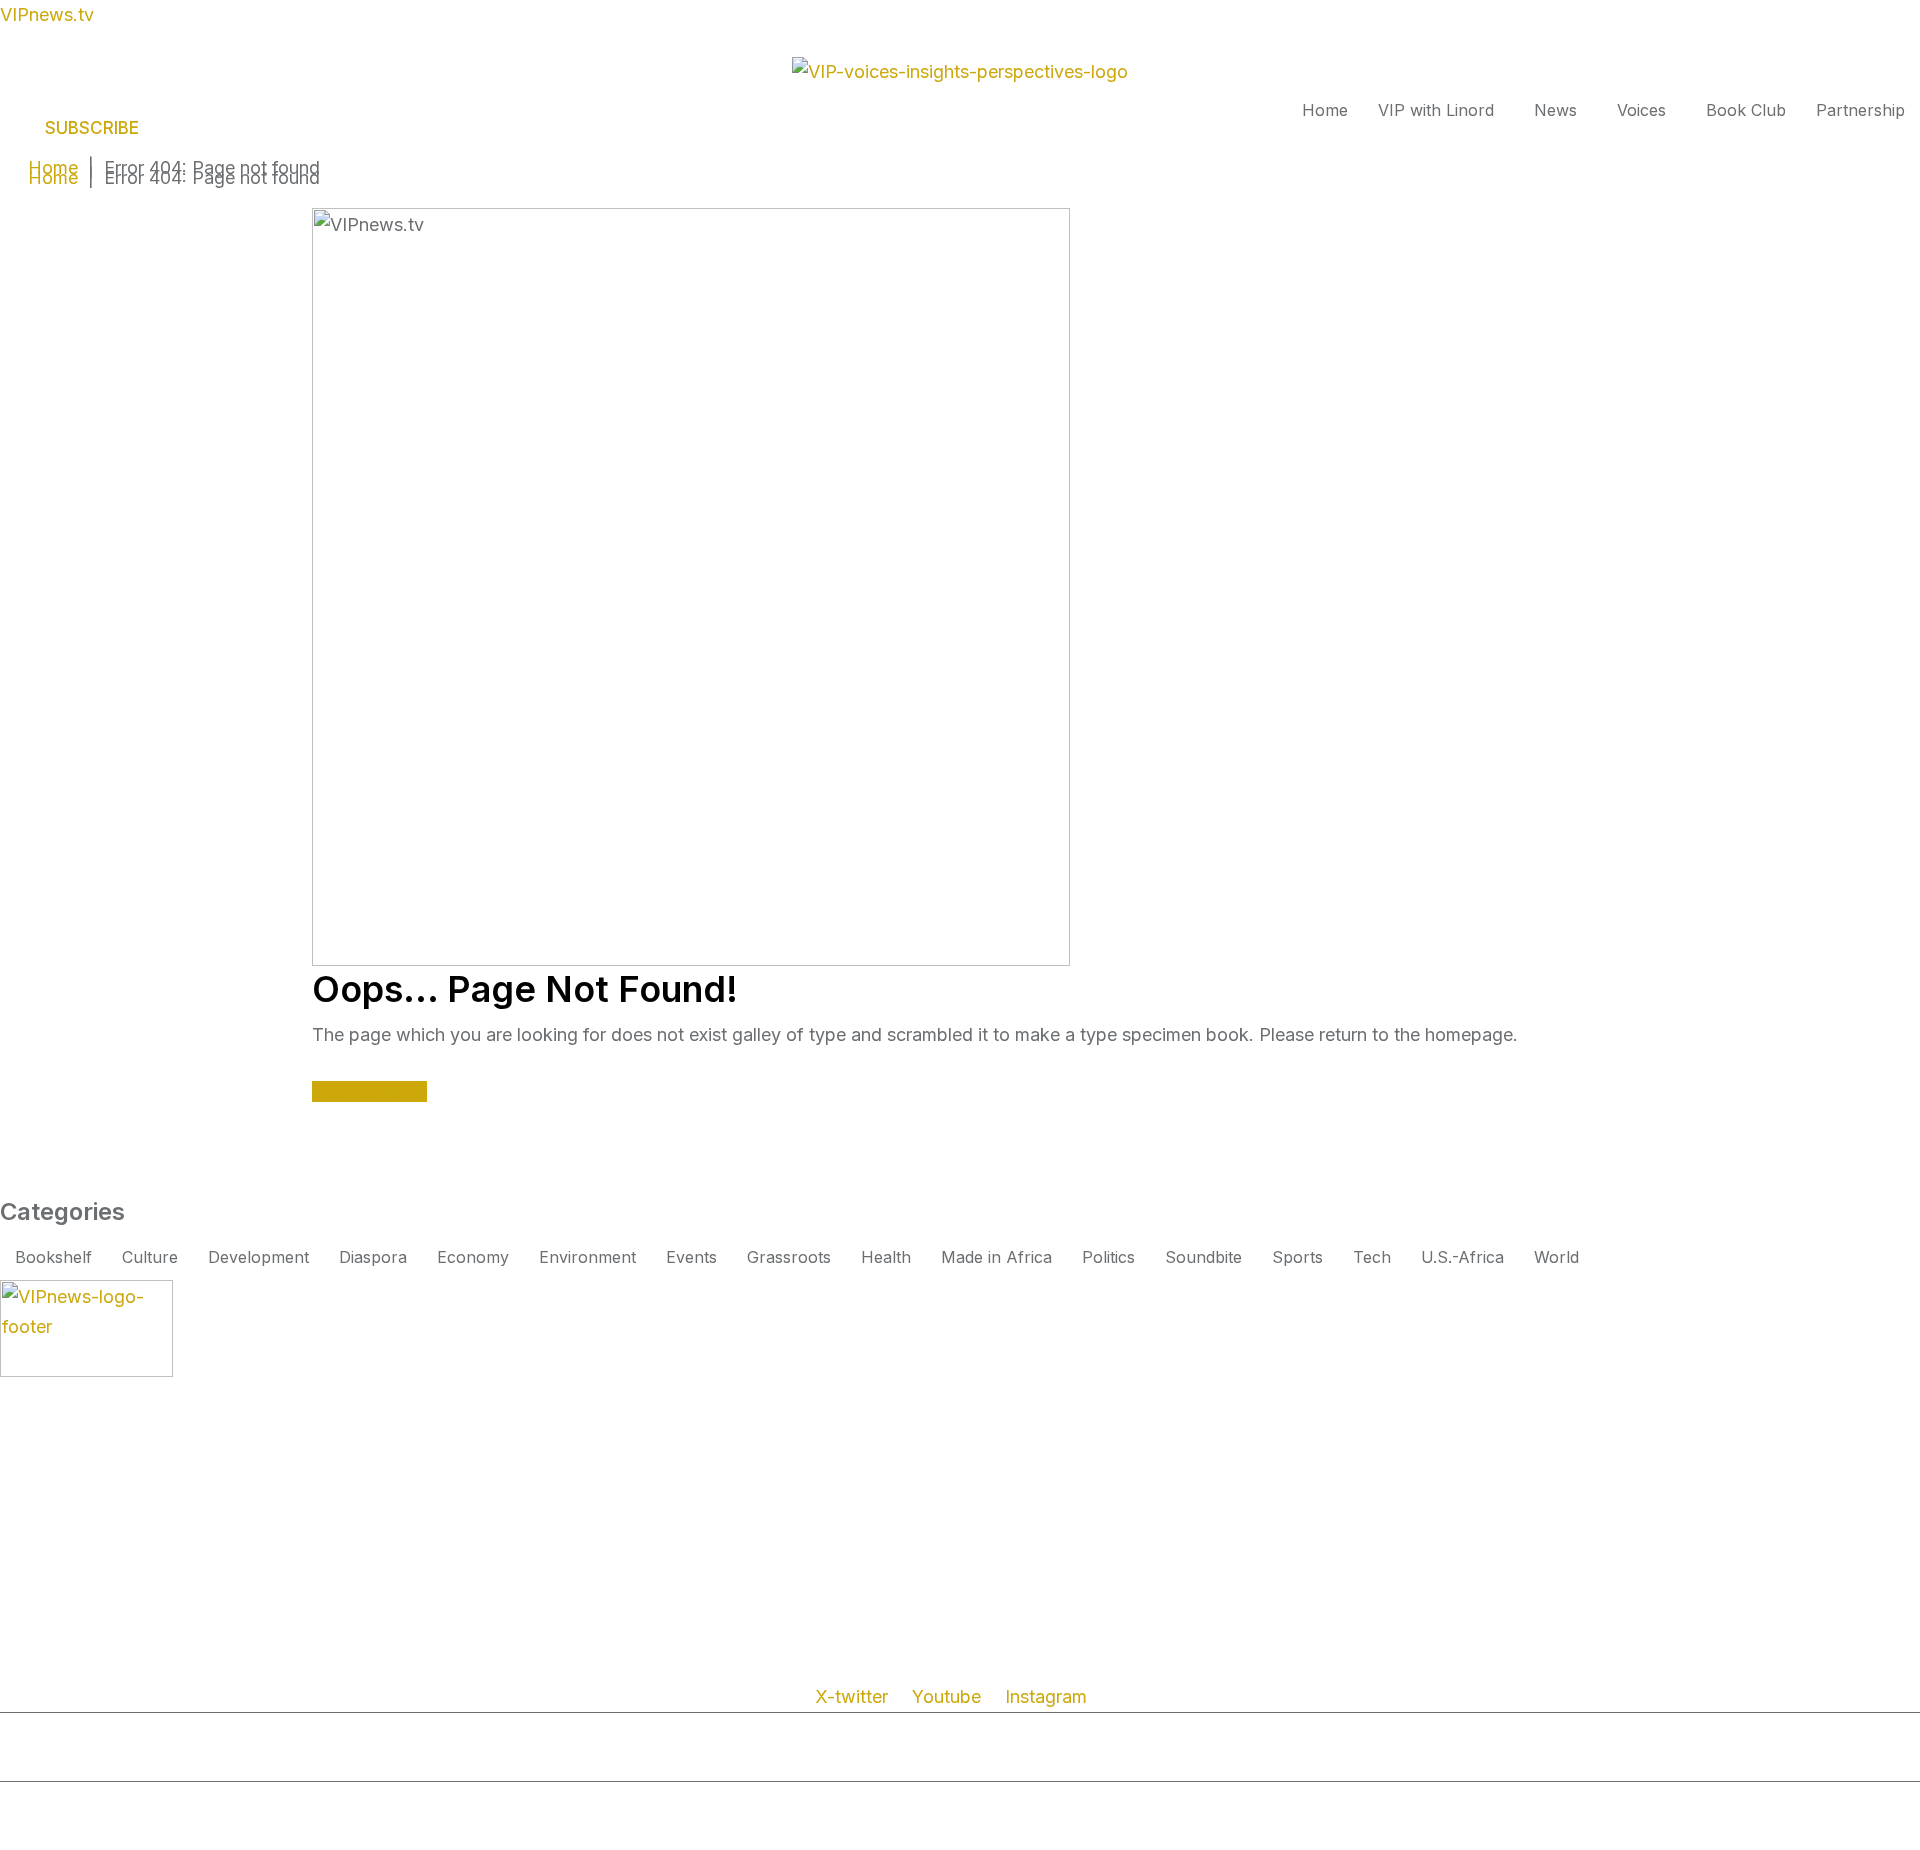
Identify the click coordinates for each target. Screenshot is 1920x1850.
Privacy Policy (117, 1763)
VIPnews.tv (47, 14)
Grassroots (789, 1257)
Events (691, 1257)
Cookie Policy (366, 1763)
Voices (1641, 110)
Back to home (369, 1091)
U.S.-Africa (1462, 1257)
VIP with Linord (1436, 110)
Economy (473, 1257)
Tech (1372, 1257)
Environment (587, 1257)
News (1555, 110)
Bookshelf (53, 1257)
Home (1325, 110)
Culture (150, 1257)
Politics (1108, 1257)
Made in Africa (996, 1257)
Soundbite (1203, 1257)
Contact (467, 1763)
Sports (1297, 1257)
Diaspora (373, 1257)
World (1556, 1257)
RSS (26, 1763)
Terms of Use (243, 1763)
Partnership (1860, 110)
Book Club (1746, 110)
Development (258, 1257)
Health (886, 1257)
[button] (1441, 110)
